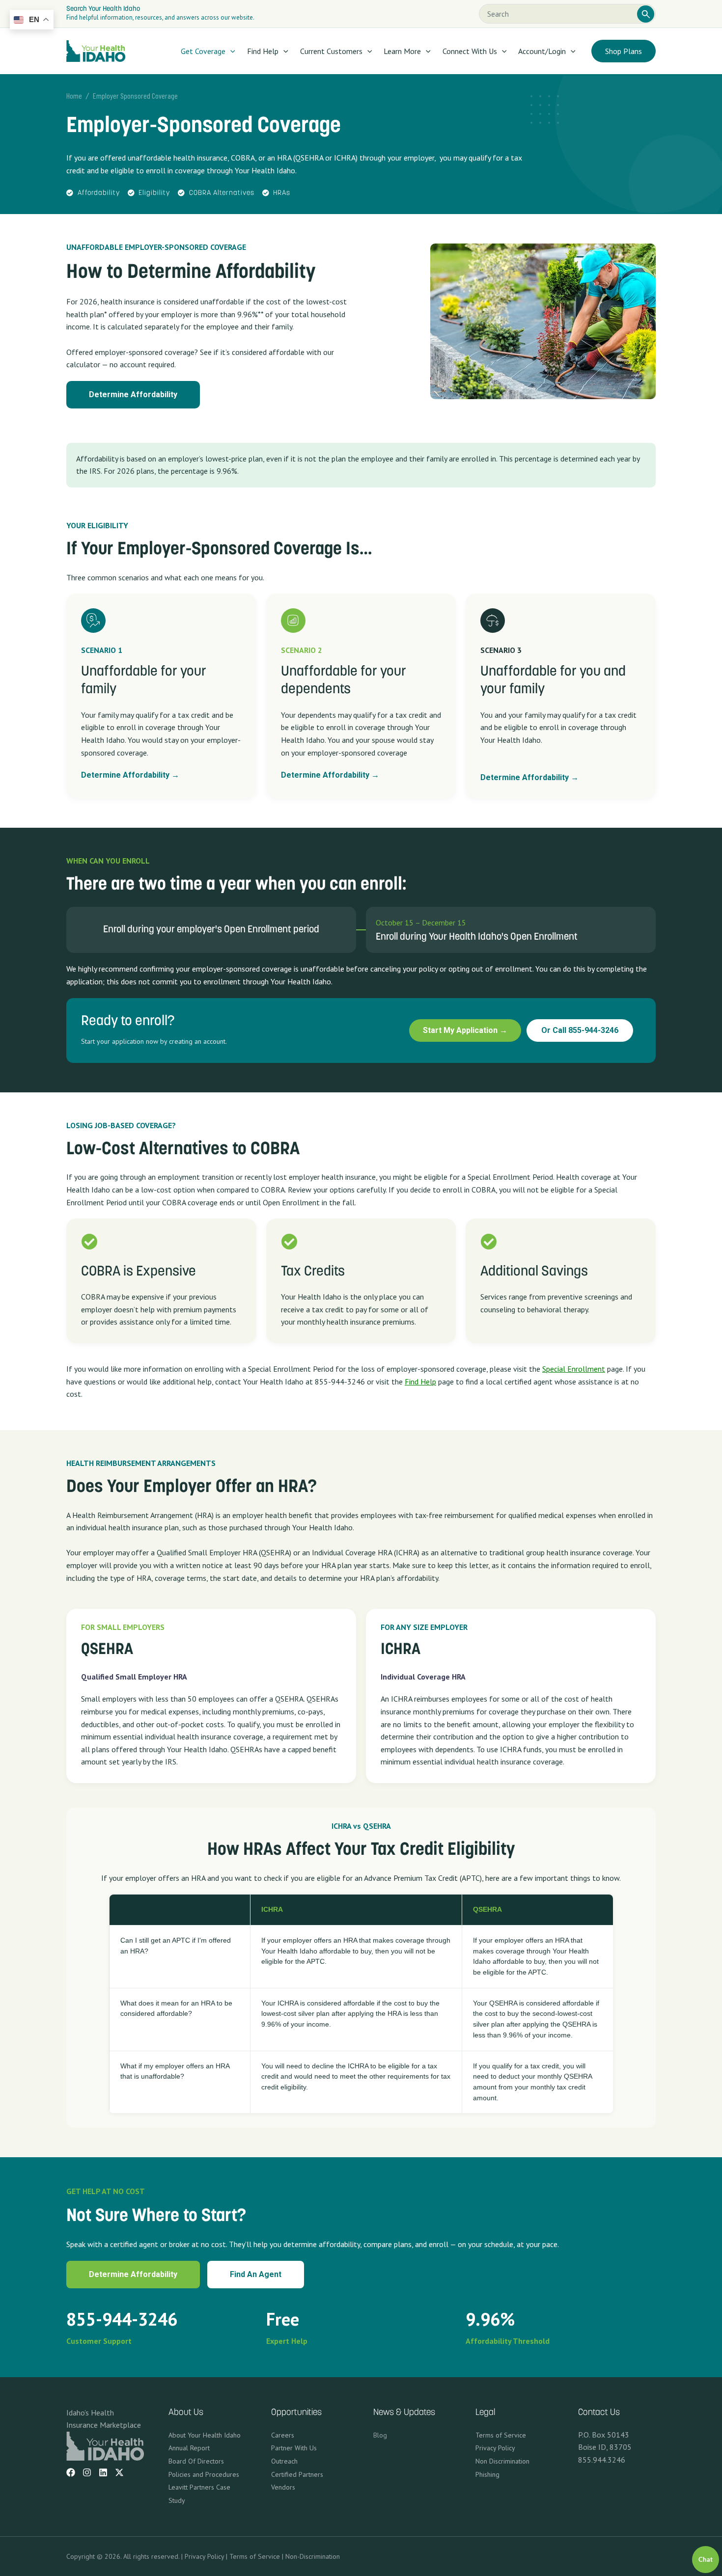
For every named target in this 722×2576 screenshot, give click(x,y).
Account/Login (542, 51)
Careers (283, 2435)
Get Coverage (203, 51)
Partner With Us (294, 2448)
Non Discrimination (502, 2461)
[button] (230, 51)
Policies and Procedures (204, 2474)
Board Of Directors (196, 2461)
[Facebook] (71, 2472)
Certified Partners (297, 2474)
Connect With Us (470, 51)
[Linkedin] (103, 2472)
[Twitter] (119, 2472)
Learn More (402, 51)
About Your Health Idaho (205, 2435)
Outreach (284, 2461)
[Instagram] (87, 2472)
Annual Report (189, 2448)
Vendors (283, 2487)
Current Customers (331, 51)
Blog (380, 2435)
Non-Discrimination (313, 2556)
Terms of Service (501, 2435)
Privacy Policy (495, 2448)
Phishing (487, 2474)
